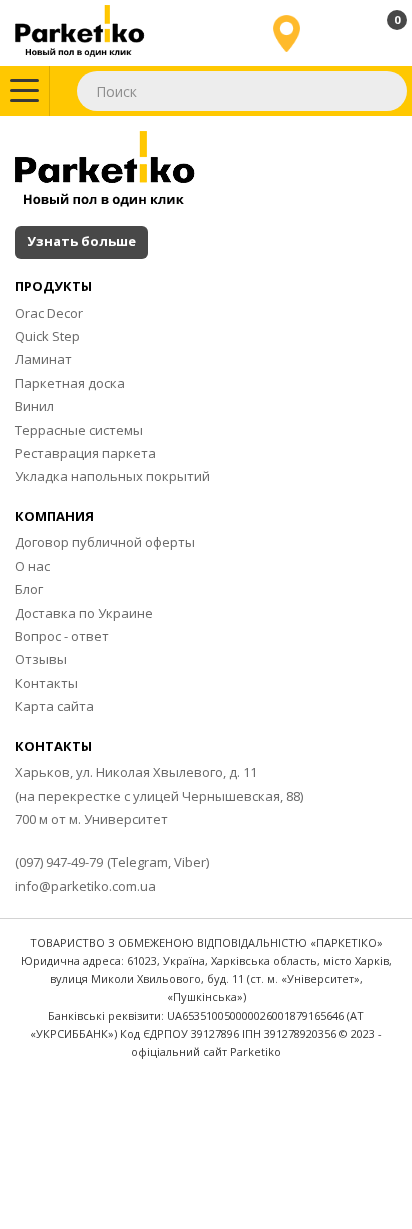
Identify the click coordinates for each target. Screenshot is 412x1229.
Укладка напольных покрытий (112, 476)
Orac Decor (49, 313)
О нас (32, 566)
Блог (29, 589)
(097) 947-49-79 (59, 862)
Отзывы (41, 659)
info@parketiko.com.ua (85, 886)
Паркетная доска (70, 383)
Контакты (46, 683)
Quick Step (47, 336)
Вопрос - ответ (62, 636)
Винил (34, 406)
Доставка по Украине (84, 613)
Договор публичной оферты (105, 542)
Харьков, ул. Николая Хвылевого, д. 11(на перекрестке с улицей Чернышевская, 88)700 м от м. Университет (159, 795)
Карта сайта (54, 706)
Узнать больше (81, 241)
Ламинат (43, 359)
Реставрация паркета (85, 453)
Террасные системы (79, 430)
